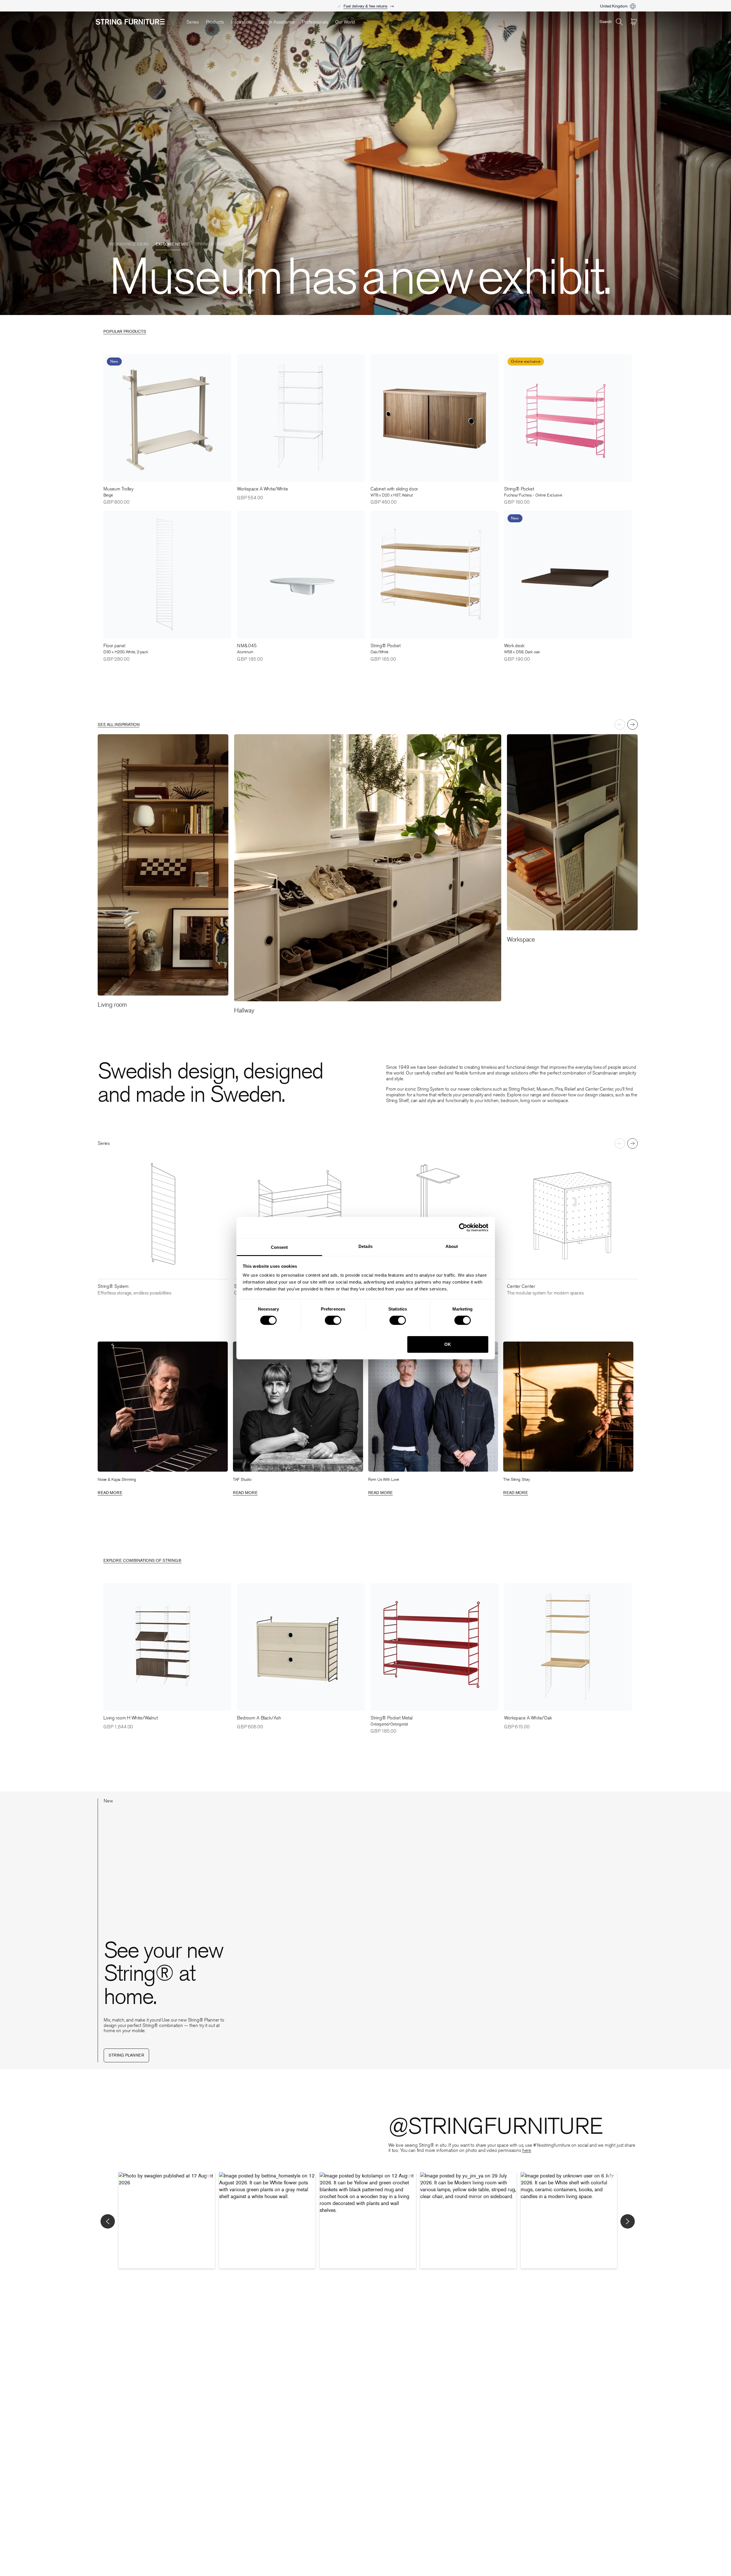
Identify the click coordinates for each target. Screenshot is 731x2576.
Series (193, 22)
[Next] (632, 724)
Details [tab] (365, 1246)
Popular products (125, 332)
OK (448, 1344)
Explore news (172, 188)
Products (215, 22)
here (527, 2150)
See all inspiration (119, 725)
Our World (345, 22)
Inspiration (241, 22)
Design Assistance (277, 22)
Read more (110, 1493)
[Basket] (634, 22)
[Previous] (620, 724)
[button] (167, 2220)
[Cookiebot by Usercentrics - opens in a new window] (463, 1228)
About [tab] (452, 1246)
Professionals (315, 22)
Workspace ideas (129, 188)
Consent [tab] (279, 1247)
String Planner (126, 2056)
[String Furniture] (138, 22)
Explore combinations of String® (142, 1561)
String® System (213, 188)
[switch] (333, 1320)
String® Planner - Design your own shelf (366, 3)
